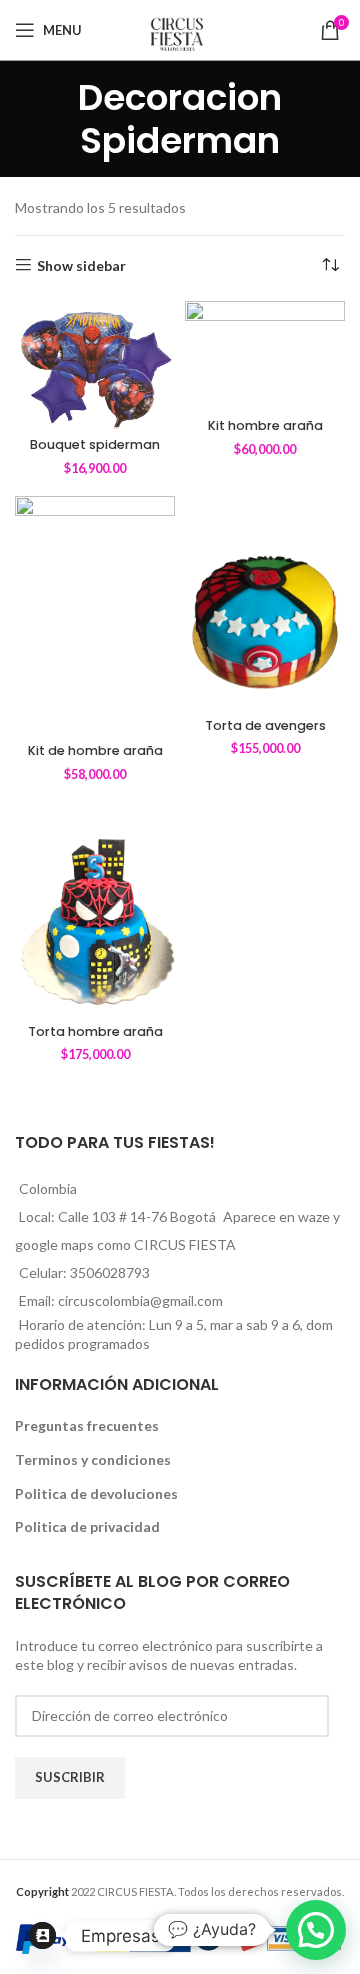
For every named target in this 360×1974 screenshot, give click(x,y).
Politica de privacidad (87, 1526)
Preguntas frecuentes (87, 1425)
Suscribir (70, 1777)
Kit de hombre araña (95, 750)
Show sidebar (81, 265)
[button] (316, 1930)
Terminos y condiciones (93, 1459)
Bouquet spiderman (95, 444)
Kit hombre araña (265, 425)
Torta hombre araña (95, 1031)
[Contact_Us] (42, 1935)
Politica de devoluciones (96, 1493)
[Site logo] (179, 28)
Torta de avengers (265, 725)
